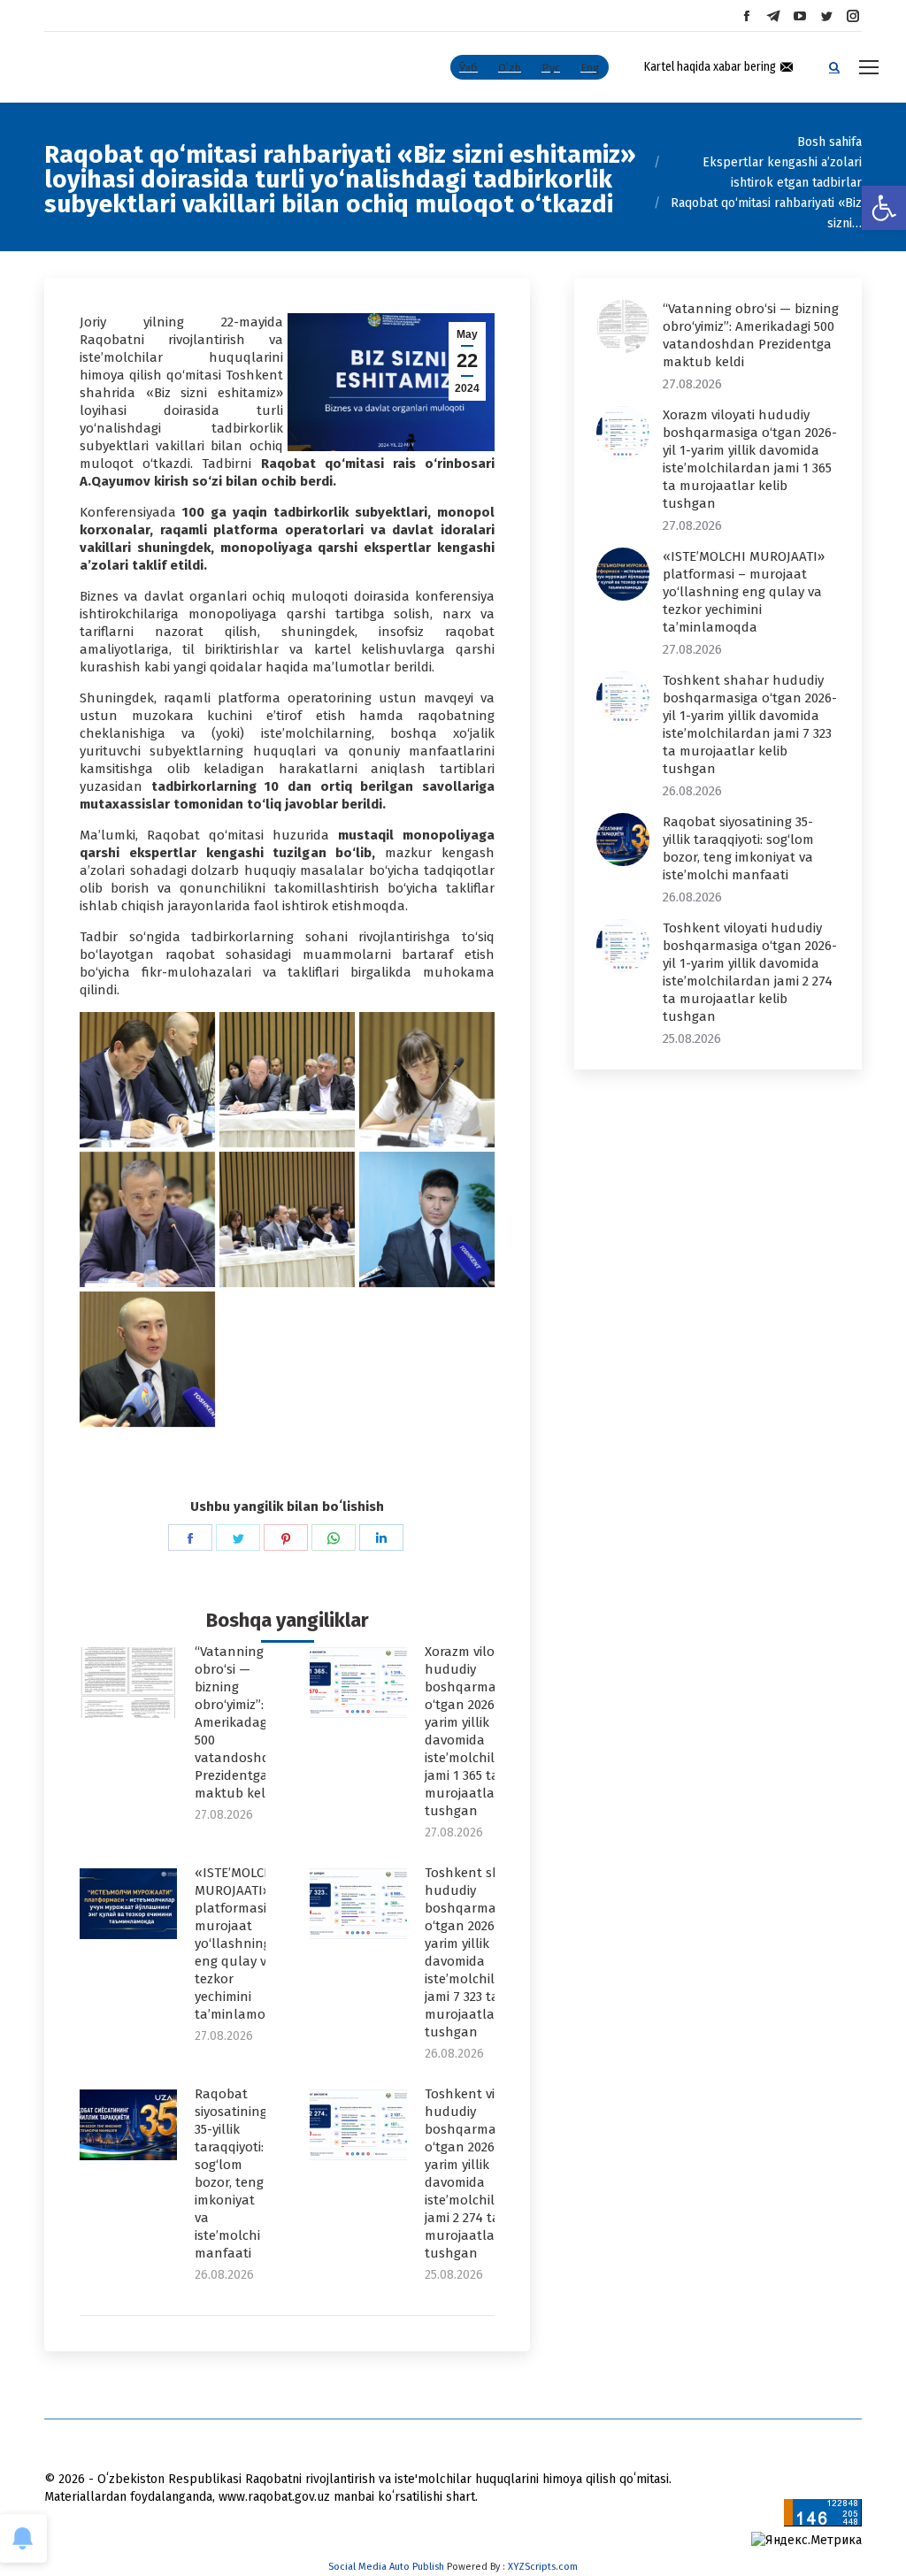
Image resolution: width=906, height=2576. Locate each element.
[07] (427, 1219)
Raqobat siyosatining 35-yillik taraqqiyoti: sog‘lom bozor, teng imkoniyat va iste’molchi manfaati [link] (231, 2173)
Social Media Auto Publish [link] (386, 2567)
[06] (287, 1219)
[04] (427, 1080)
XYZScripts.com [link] (543, 2567)
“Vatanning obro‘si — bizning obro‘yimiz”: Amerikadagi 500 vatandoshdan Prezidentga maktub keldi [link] (241, 1722)
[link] (884, 208)
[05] (147, 1219)
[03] (287, 1080)
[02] (147, 1080)
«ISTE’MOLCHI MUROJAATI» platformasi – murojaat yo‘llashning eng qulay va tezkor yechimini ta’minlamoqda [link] (242, 1943)
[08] (147, 1359)
